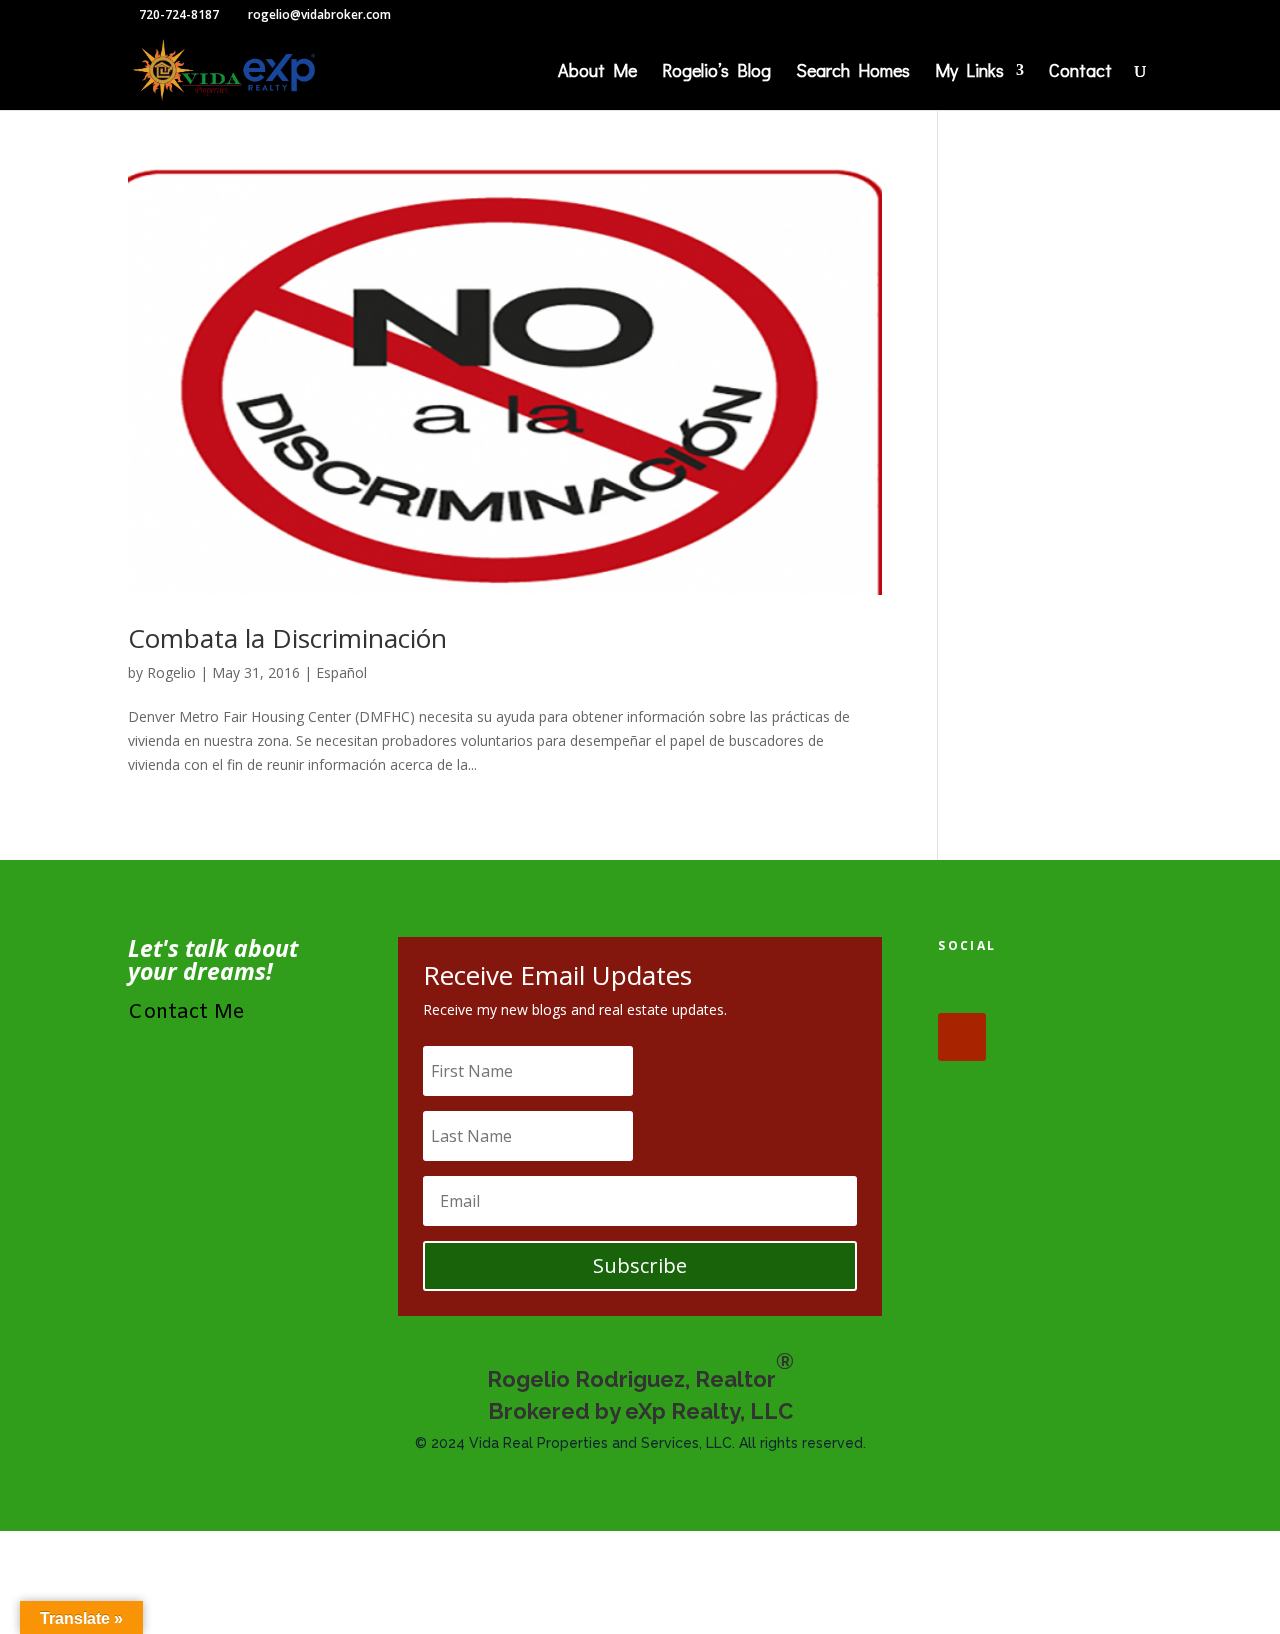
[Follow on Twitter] (1024, 989)
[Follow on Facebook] (962, 989)
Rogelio (171, 672)
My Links (969, 72)
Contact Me (186, 1012)
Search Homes (853, 72)
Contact (1080, 72)
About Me (597, 72)
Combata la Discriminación (287, 638)
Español (341, 672)
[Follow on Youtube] (962, 1037)
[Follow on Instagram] (1086, 989)
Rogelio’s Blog (716, 72)
